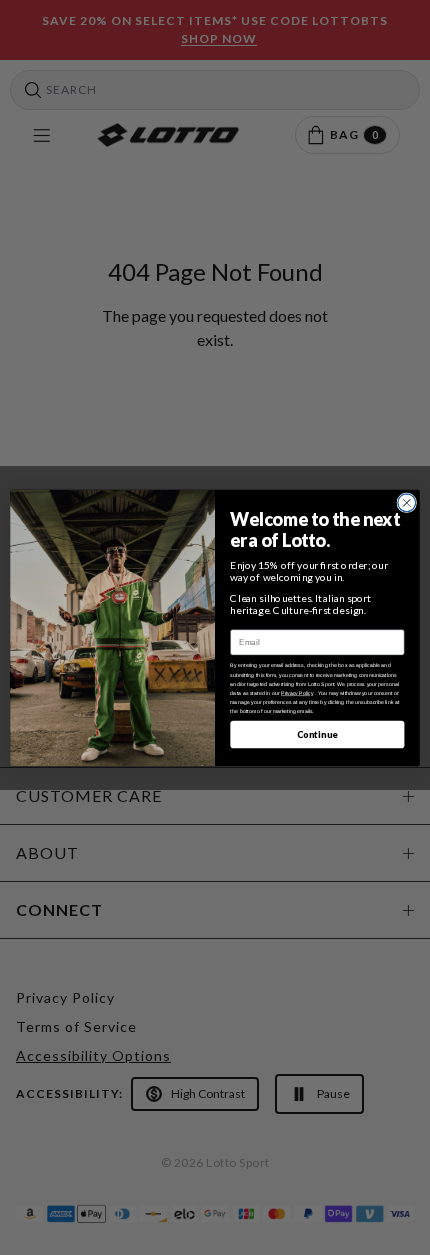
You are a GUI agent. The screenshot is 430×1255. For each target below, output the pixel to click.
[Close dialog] (407, 502)
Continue (317, 733)
